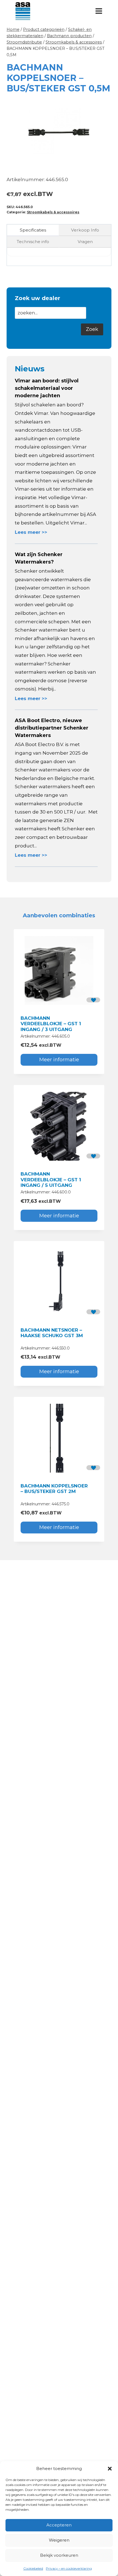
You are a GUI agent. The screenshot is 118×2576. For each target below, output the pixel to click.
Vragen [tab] (85, 242)
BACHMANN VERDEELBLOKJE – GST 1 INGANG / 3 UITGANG (51, 1024)
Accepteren (59, 2525)
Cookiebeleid (33, 2568)
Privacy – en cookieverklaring (69, 2568)
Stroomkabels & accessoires (53, 212)
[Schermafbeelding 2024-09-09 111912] (59, 132)
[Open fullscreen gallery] (106, 161)
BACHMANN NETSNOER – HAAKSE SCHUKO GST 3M (52, 1333)
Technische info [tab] (33, 242)
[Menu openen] (99, 11)
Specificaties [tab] (33, 230)
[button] (110, 2469)
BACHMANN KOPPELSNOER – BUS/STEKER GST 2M (54, 1489)
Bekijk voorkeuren (59, 2555)
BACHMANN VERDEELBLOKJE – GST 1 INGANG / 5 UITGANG (51, 1180)
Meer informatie (59, 1060)
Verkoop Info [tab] (85, 230)
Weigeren (59, 2540)
